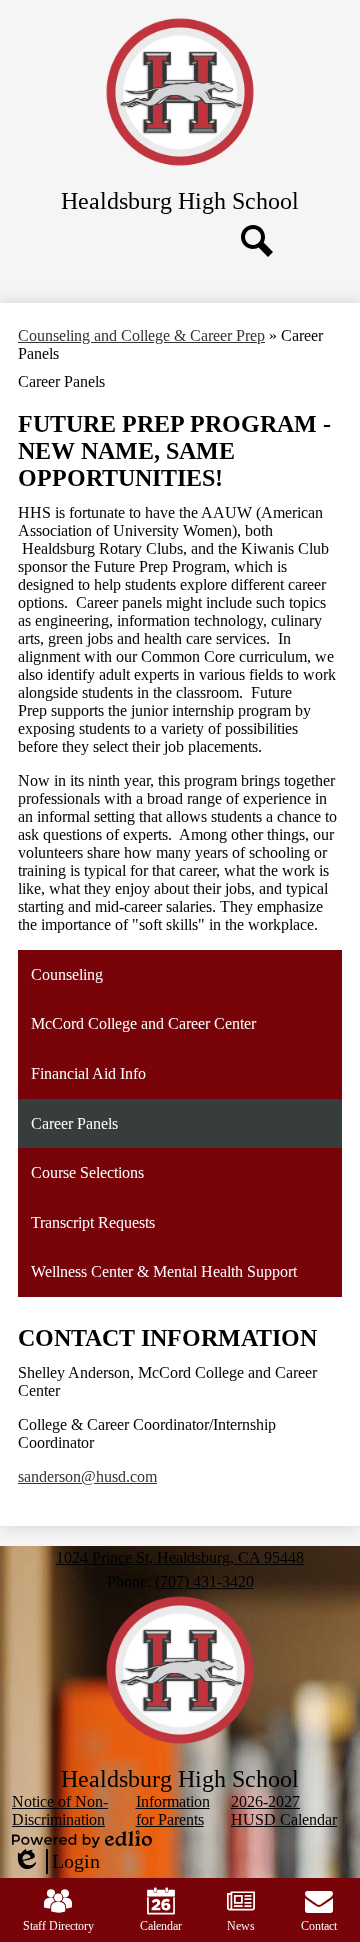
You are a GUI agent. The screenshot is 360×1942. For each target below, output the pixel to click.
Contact (319, 1926)
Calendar (161, 1926)
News (241, 1926)
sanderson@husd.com (87, 1476)
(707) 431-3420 (204, 1581)
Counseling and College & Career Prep (141, 335)
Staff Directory (58, 1926)
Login (56, 1862)
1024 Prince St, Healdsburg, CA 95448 (180, 1557)
